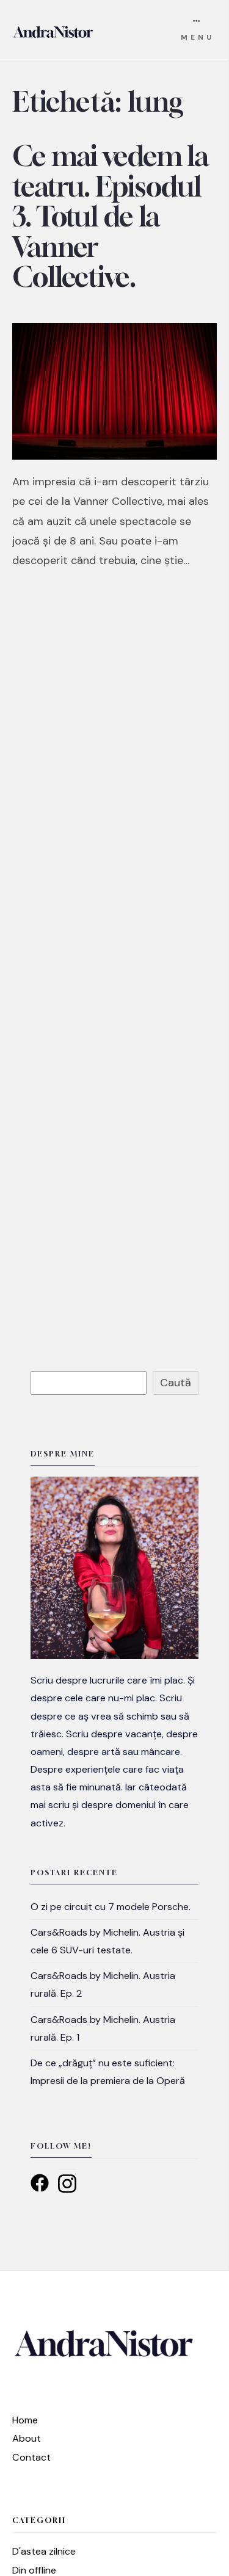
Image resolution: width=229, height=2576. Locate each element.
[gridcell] (114, 1751)
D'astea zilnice (44, 2551)
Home (25, 2420)
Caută (176, 1383)
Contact (31, 2457)
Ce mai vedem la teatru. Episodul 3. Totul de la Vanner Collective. (110, 217)
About (27, 2438)
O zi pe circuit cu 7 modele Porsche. (111, 1907)
